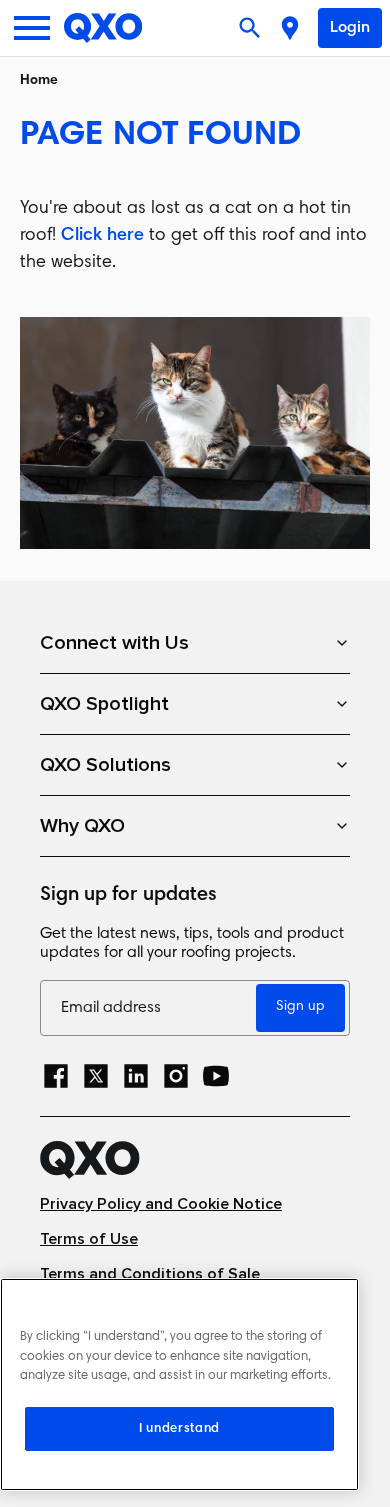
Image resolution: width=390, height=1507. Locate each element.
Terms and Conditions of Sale (150, 1274)
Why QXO (82, 826)
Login (350, 28)
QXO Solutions (105, 765)
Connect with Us (114, 643)
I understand (179, 1429)
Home (39, 81)
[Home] (103, 28)
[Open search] (252, 28)
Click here (102, 236)
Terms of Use (89, 1239)
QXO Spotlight (104, 704)
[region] (179, 1384)
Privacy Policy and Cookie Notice (161, 1204)
